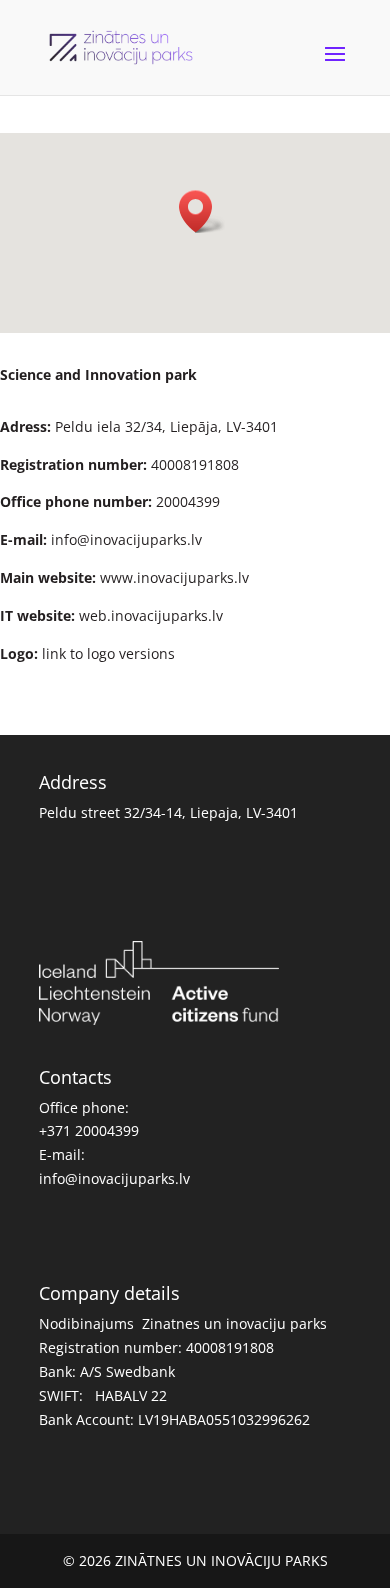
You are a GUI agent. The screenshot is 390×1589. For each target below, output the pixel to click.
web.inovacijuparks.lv (151, 615)
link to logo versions (108, 653)
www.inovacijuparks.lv (174, 577)
